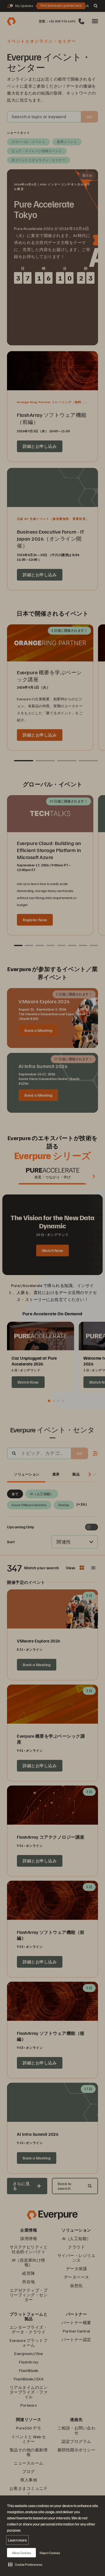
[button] (25, 2564)
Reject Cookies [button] (50, 2553)
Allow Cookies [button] (21, 2553)
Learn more (17, 2540)
